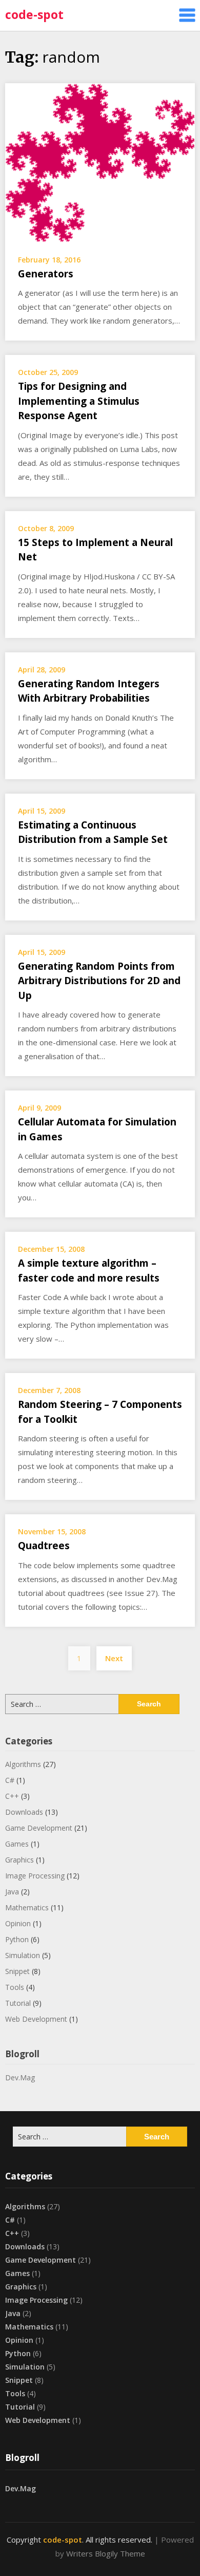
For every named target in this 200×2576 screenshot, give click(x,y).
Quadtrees (44, 1546)
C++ (12, 1796)
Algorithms (23, 1764)
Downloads (24, 1812)
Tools (15, 1987)
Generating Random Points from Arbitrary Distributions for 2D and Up (99, 981)
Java (12, 1892)
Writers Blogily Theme (106, 2553)
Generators (46, 274)
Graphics (19, 1860)
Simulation (23, 1955)
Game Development (39, 1828)
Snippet (17, 1971)
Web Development (36, 2019)
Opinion (18, 1923)
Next (114, 1658)
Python (17, 1939)
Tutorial (18, 2003)
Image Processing (35, 1876)
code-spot (34, 14)
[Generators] (100, 162)
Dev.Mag (20, 2077)
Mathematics (27, 1907)
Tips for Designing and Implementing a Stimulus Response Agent (79, 401)
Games (17, 1844)
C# (10, 1780)
